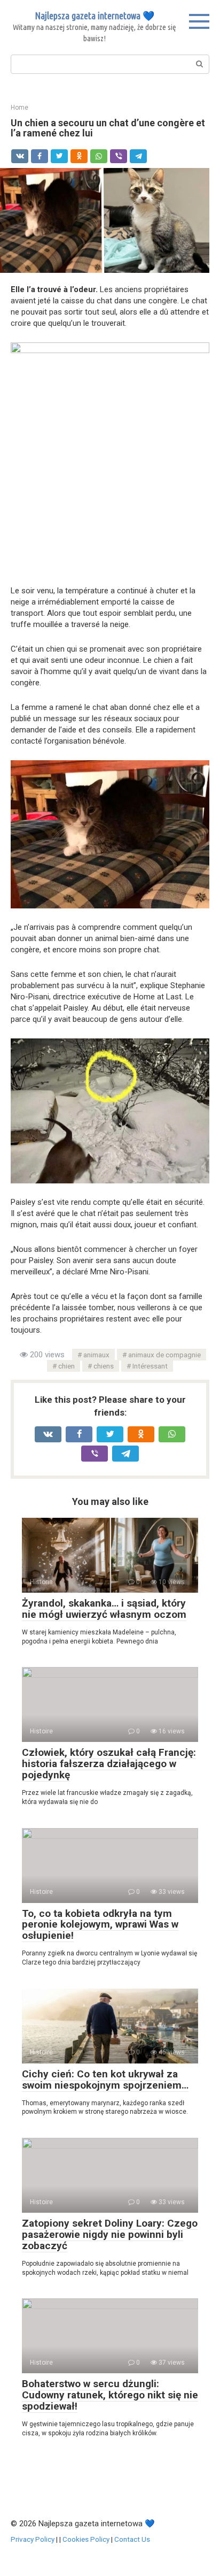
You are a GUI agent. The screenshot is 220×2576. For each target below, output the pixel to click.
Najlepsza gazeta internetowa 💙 (95, 16)
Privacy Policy (33, 2539)
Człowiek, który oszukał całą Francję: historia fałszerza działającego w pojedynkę (109, 1764)
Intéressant (150, 1366)
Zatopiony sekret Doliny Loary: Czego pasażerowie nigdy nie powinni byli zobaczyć (110, 2234)
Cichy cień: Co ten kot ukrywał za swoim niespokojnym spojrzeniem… (105, 2080)
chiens (104, 1366)
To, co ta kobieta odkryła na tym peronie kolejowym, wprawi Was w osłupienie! (100, 1925)
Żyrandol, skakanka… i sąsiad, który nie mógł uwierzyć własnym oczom (104, 1609)
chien (66, 1366)
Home (19, 108)
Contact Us (132, 2539)
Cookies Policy (86, 2539)
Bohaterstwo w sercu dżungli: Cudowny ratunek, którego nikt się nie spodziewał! (110, 2395)
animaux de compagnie (164, 1355)
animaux (96, 1355)
